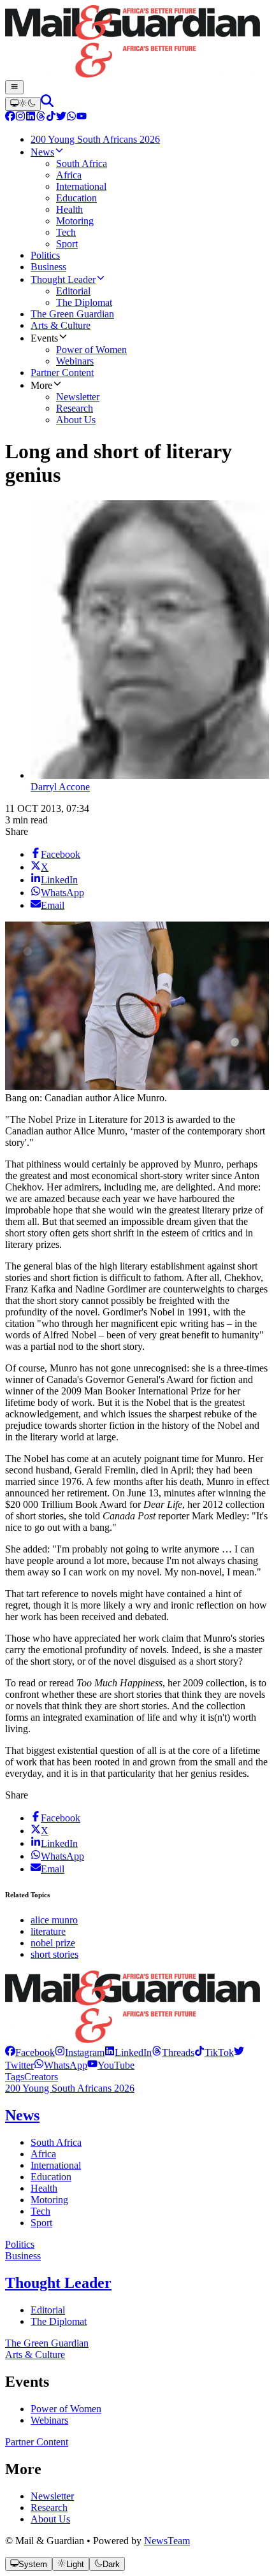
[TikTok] (51, 118)
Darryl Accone (60, 787)
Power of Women (66, 2409)
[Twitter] (61, 118)
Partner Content (37, 2442)
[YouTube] (82, 118)
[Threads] (41, 118)
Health (44, 2188)
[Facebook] (10, 118)
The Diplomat (59, 2321)
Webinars (49, 2420)
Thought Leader (58, 2283)
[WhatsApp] (71, 118)
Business (23, 2256)
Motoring (49, 2200)
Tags (15, 2077)
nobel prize (53, 1943)
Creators (41, 2077)
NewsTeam (167, 2541)
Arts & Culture (35, 2355)
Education (51, 2177)
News (22, 2115)
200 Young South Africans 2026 (70, 2088)
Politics (20, 2244)
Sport (41, 2223)
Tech (40, 2211)
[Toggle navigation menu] (14, 87)
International (56, 2165)
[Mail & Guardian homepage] (137, 43)
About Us (50, 2519)
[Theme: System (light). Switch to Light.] (23, 104)
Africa (43, 2154)
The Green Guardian (47, 2343)
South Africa (56, 2142)
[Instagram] (20, 118)
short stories (54, 1954)
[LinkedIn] (31, 118)
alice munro (54, 1920)
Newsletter (52, 2496)
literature (48, 1931)
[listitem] (30, 2052)
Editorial (48, 2310)
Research (49, 2507)
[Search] (47, 104)
